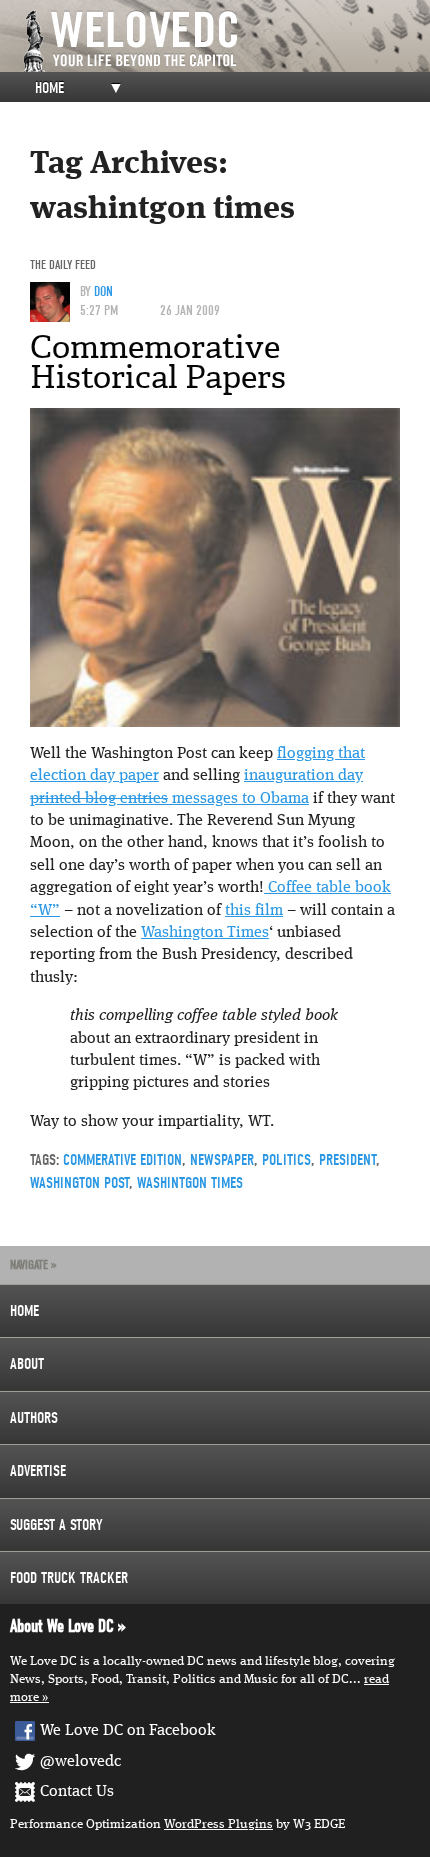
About (27, 1364)
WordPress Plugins (218, 1824)
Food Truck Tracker (69, 1578)
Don (103, 291)
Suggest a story (56, 1525)
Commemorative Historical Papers (158, 362)
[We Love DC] (225, 41)
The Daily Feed (63, 264)
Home (49, 88)
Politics (286, 1160)
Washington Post (79, 1183)
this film (254, 911)
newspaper (222, 1160)
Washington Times (205, 933)
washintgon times (190, 1183)
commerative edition (122, 1160)
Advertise (38, 1471)
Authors (34, 1418)
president (347, 1160)
